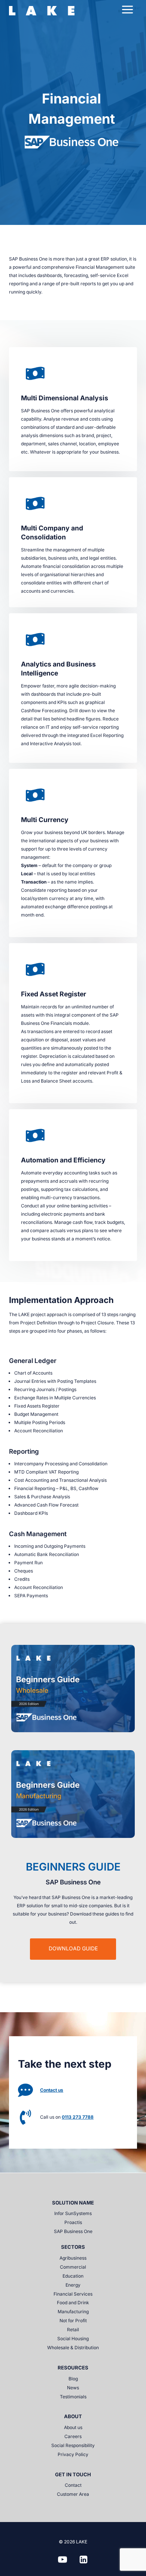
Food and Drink (73, 2303)
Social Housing (73, 2339)
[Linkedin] (83, 2560)
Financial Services (73, 2294)
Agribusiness (73, 2258)
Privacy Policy (73, 2454)
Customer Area (73, 2494)
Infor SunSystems (73, 2213)
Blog (73, 2379)
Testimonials (73, 2397)
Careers (73, 2436)
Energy (73, 2285)
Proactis (73, 2222)
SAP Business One (73, 2231)
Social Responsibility (73, 2445)
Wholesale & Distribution (73, 2348)
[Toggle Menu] (127, 10)
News (73, 2388)
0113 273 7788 (78, 2117)
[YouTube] (63, 2560)
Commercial (73, 2267)
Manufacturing (73, 2312)
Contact (73, 2485)
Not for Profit (73, 2321)
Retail (73, 2330)
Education (73, 2276)
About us (73, 2427)
